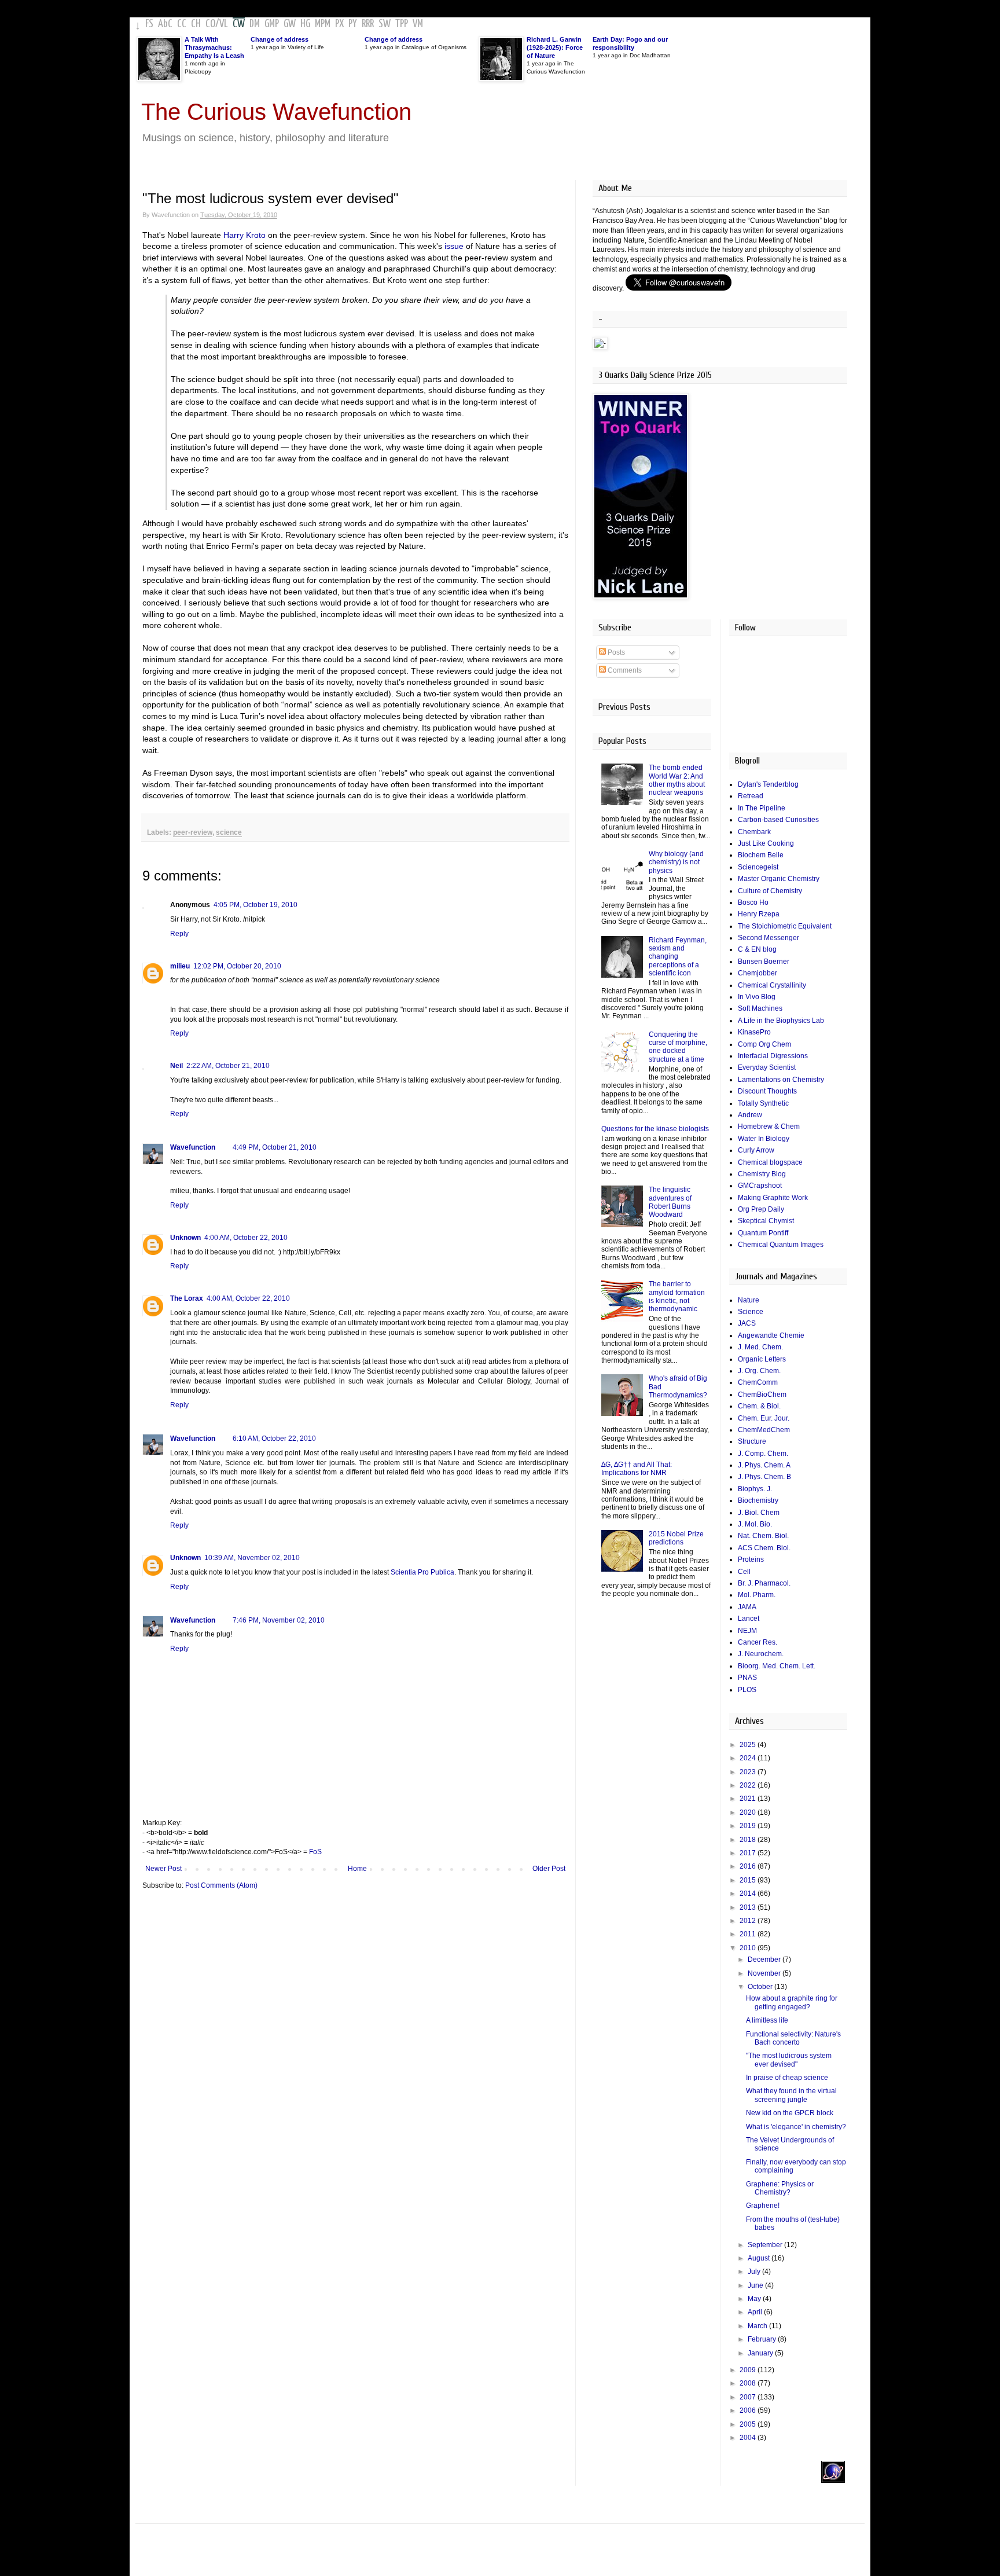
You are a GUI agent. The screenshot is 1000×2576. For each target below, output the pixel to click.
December (765, 1959)
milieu (180, 966)
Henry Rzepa (759, 914)
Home (357, 1869)
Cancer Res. (758, 1642)
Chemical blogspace (770, 1162)
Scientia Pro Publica (422, 1572)
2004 (749, 2438)
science (229, 832)
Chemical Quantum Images (781, 1245)
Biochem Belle (761, 855)
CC (182, 24)
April (756, 2312)
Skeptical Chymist (766, 1221)
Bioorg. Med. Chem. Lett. (777, 1666)
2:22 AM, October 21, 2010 (228, 1066)
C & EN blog (757, 949)
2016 (749, 1866)
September (766, 2245)
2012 (749, 1921)
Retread (751, 796)
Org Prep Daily (761, 1209)
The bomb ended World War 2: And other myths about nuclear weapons (677, 780)
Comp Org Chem (764, 1044)
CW (239, 24)
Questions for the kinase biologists (655, 1129)
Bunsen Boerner (764, 962)
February (763, 2339)
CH (196, 24)
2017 (749, 1853)
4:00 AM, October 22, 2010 (246, 1238)
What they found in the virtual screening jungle (791, 2095)
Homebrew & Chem (769, 1126)
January (761, 2353)
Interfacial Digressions (773, 1056)
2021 (749, 1799)
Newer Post (163, 1869)
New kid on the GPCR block (790, 2113)
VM (418, 24)
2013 (749, 1907)
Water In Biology (764, 1139)
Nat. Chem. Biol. (763, 1536)
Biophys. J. (755, 1489)
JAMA (747, 1607)
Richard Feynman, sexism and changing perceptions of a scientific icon (678, 957)
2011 (749, 1934)
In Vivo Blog (757, 997)
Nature (749, 1300)
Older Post (549, 1869)
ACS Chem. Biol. (764, 1548)
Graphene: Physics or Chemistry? (780, 2188)
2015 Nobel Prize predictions (676, 1538)
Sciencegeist (758, 867)
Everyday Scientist (767, 1067)
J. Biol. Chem (759, 1513)
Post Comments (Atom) (221, 1885)
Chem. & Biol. (759, 1406)
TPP (402, 24)
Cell (744, 1572)
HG (305, 24)
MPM (323, 24)
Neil (177, 1066)
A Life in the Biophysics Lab (781, 1021)
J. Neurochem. (761, 1654)
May (755, 2299)
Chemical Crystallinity (772, 985)
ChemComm (758, 1382)
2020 (749, 1812)
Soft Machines (760, 1008)
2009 (749, 2370)
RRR (368, 24)
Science (751, 1312)
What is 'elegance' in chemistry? (796, 2127)
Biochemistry (758, 1500)
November (765, 1973)
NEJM (747, 1631)
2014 (749, 1894)
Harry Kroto (245, 235)
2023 (749, 1772)
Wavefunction (193, 1147)
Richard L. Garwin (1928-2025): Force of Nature (555, 47)
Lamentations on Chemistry (781, 1080)
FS (149, 24)
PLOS (747, 1690)
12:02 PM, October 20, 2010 (237, 966)
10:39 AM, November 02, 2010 (252, 1558)
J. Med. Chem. (760, 1347)
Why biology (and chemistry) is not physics (676, 862)
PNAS (747, 1678)
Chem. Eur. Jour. (764, 1418)
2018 (749, 1840)
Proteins (751, 1559)
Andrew (750, 1115)
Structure (752, 1441)
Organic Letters (762, 1359)
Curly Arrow (756, 1150)
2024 (749, 1758)
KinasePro (754, 1032)
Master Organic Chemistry (779, 879)
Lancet (749, 1619)
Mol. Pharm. (757, 1595)
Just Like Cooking (766, 843)
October (761, 1987)
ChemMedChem (764, 1430)
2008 (749, 2383)
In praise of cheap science (787, 2078)
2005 (749, 2424)
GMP (272, 24)
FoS (315, 1852)
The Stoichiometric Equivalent (785, 926)
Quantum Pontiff (763, 1233)
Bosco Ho (753, 902)
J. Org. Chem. (759, 1371)
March (758, 2326)
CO (210, 24)
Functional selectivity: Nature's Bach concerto (793, 2038)
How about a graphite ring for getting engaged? (792, 2002)
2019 (749, 1826)
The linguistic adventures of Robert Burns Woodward (670, 1202)
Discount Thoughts (767, 1091)
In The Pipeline (762, 808)
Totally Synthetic (763, 1103)
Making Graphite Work (773, 1198)
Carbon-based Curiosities (778, 820)
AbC (165, 24)
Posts (615, 652)
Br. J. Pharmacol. (764, 1583)
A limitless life (767, 2020)
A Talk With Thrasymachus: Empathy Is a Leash (214, 47)
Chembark (754, 832)
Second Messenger (769, 938)
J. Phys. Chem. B (764, 1477)
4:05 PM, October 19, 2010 (255, 905)
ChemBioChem (762, 1395)
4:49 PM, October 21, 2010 (275, 1147)
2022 (749, 1785)
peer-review (193, 832)
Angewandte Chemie (771, 1335)
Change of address (280, 39)
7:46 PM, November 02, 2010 (279, 1620)
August (760, 2258)
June (756, 2285)
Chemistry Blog (762, 1174)
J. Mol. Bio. (755, 1524)
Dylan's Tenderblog (768, 784)
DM (255, 24)
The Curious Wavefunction (276, 112)
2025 (749, 1745)
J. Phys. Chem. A (764, 1465)
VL (224, 24)
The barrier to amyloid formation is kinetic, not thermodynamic (677, 1296)
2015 (749, 1880)
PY (353, 24)
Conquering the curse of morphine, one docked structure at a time (678, 1047)
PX (339, 24)
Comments (624, 670)
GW (290, 24)
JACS (747, 1323)
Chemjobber (758, 973)
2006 (749, 2410)
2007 (749, 2397)
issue (454, 246)
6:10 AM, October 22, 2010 (274, 1439)
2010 (749, 1948)
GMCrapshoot (760, 1186)
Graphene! (763, 2206)
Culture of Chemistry (770, 891)
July (755, 2272)
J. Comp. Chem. (763, 1454)
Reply (179, 934)
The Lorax (187, 1298)
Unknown (185, 1238)
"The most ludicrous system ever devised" (789, 2060)
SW (385, 24)
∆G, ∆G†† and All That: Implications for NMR (637, 1469)
